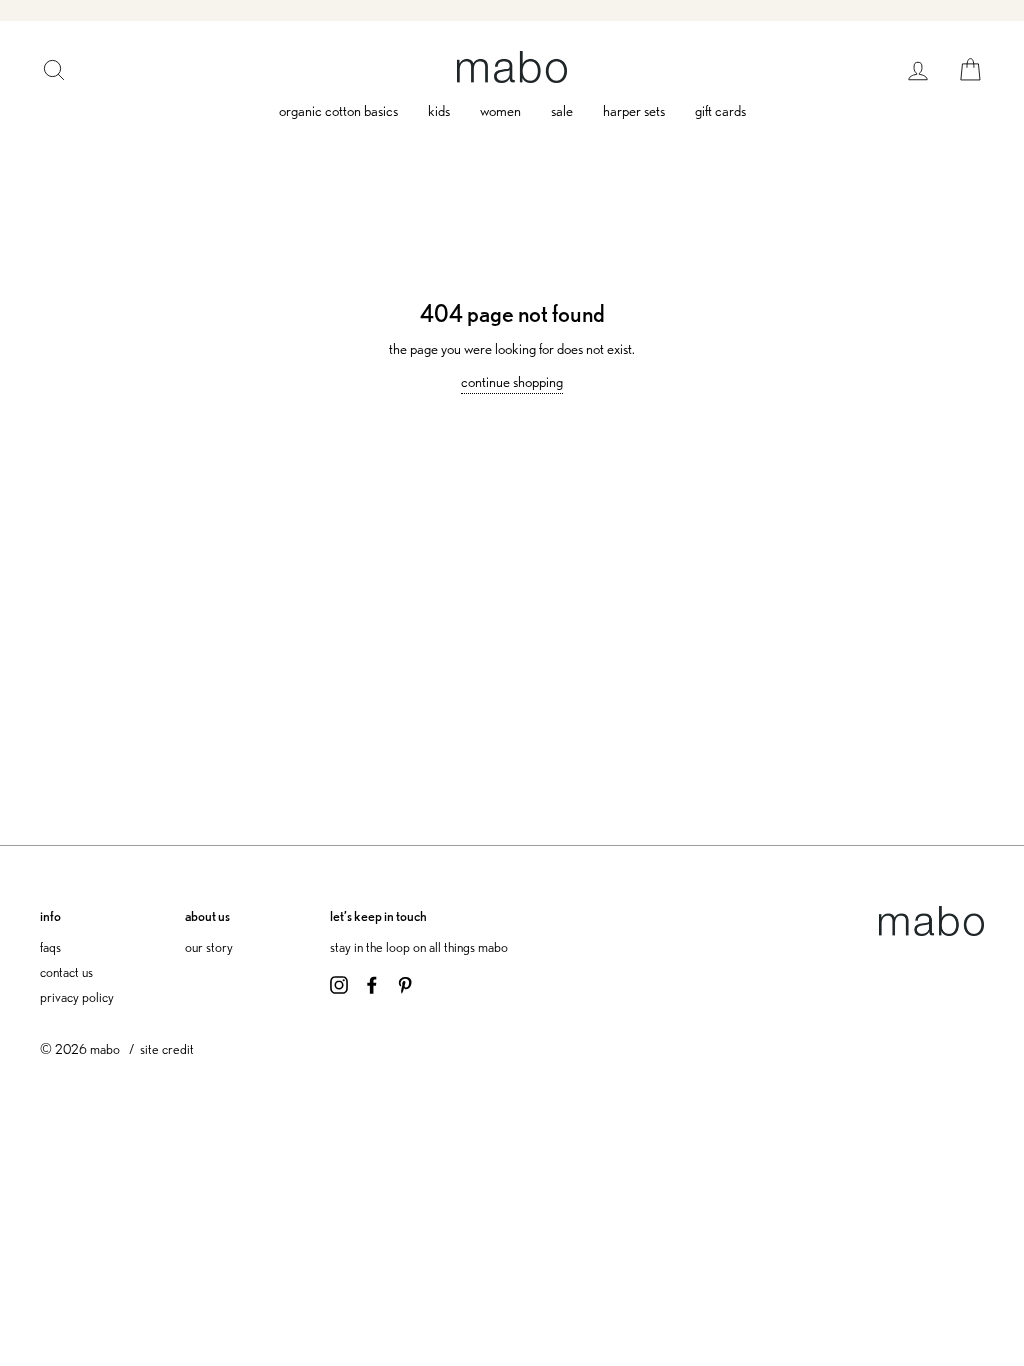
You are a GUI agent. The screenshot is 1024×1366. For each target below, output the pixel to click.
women (500, 111)
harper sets (634, 111)
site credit (167, 1048)
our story (209, 946)
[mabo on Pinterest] (405, 983)
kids (439, 111)
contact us (66, 971)
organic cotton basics (338, 111)
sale (562, 111)
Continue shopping (512, 382)
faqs (50, 946)
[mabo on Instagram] (339, 983)
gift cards (720, 111)
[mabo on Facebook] (372, 983)
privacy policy (77, 996)
